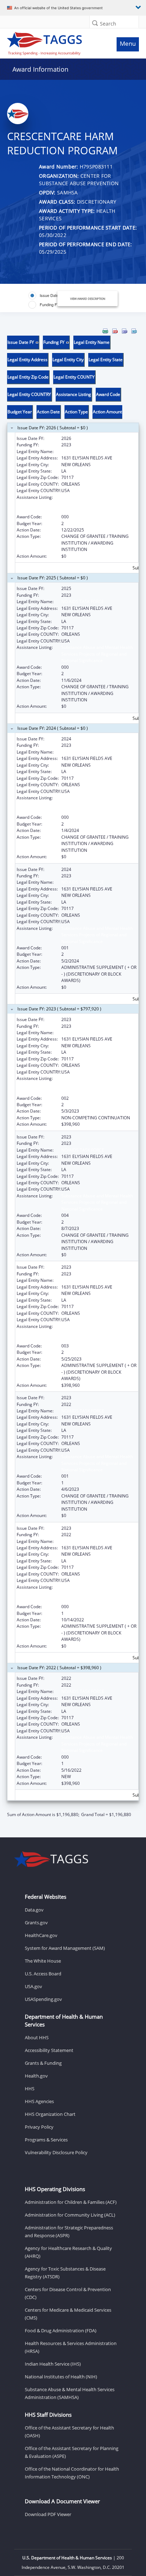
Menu (128, 43)
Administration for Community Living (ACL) (70, 2215)
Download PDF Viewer (48, 2514)
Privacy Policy (39, 2127)
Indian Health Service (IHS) (53, 2364)
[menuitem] (105, 331)
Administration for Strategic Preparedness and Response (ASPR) (69, 2232)
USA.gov (33, 1986)
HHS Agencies (39, 2101)
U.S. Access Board (43, 1974)
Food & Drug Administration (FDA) (61, 2330)
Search (108, 24)
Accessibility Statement (49, 2050)
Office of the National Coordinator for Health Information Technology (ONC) (72, 2473)
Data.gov (34, 1910)
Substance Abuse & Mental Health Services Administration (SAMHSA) (70, 2393)
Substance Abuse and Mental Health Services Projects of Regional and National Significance (97, 504)
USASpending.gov (43, 1999)
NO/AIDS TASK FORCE (83, 1033)
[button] (95, 23)
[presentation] (73, 1073)
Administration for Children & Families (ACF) (71, 2202)
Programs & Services (46, 2140)
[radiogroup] (48, 300)
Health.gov (36, 2076)
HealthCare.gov (41, 1935)
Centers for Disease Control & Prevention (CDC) (68, 2293)
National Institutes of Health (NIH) (61, 2377)
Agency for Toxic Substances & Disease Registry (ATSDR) (65, 2273)
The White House (43, 1961)
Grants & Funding (43, 2063)
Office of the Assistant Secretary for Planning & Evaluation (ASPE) (72, 2452)
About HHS (37, 2037)
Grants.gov (36, 1923)
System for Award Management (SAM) (65, 1948)
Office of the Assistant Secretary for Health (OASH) (69, 2432)
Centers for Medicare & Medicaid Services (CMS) (68, 2314)
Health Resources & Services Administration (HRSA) (71, 2347)
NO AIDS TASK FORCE (83, 451)
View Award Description (88, 299)
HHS (30, 2089)
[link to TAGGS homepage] (55, 42)
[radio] (46, 296)
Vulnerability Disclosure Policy (56, 2152)
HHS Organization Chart (50, 2114)
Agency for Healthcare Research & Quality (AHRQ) (68, 2252)
